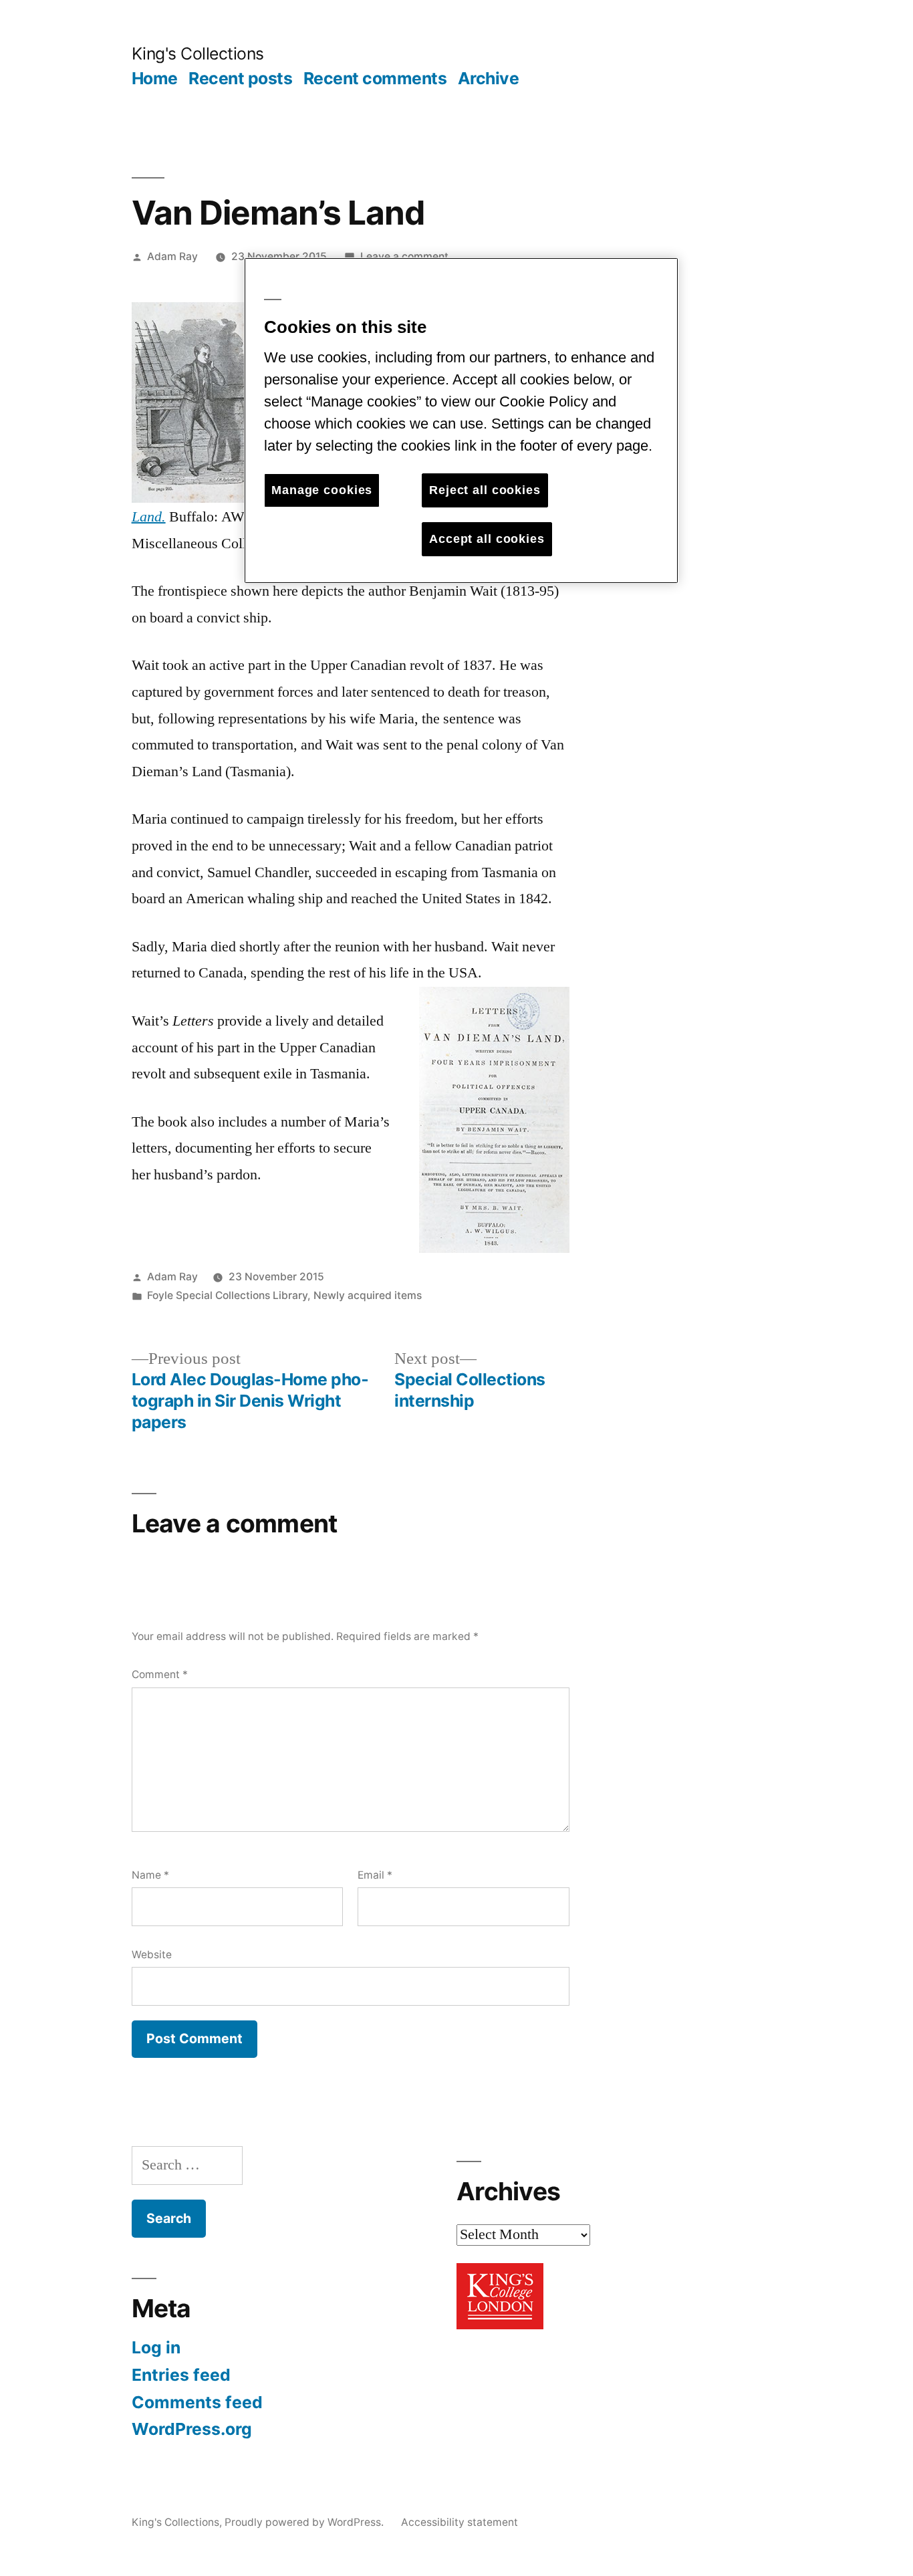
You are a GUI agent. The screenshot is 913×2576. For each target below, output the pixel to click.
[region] (461, 420)
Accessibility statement (460, 2522)
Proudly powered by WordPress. (305, 2522)
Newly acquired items (368, 1295)
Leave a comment (404, 256)
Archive (489, 78)
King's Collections (198, 53)
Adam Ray (172, 256)
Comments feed (197, 2402)
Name (150, 1875)
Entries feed (181, 2375)
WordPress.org (192, 2429)
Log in (156, 2347)
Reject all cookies (485, 490)
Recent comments (375, 78)
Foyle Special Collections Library (227, 1295)
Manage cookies (322, 490)
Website (152, 1955)
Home (155, 78)
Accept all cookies (487, 539)
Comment (160, 1674)
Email (375, 1875)
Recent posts (240, 78)
